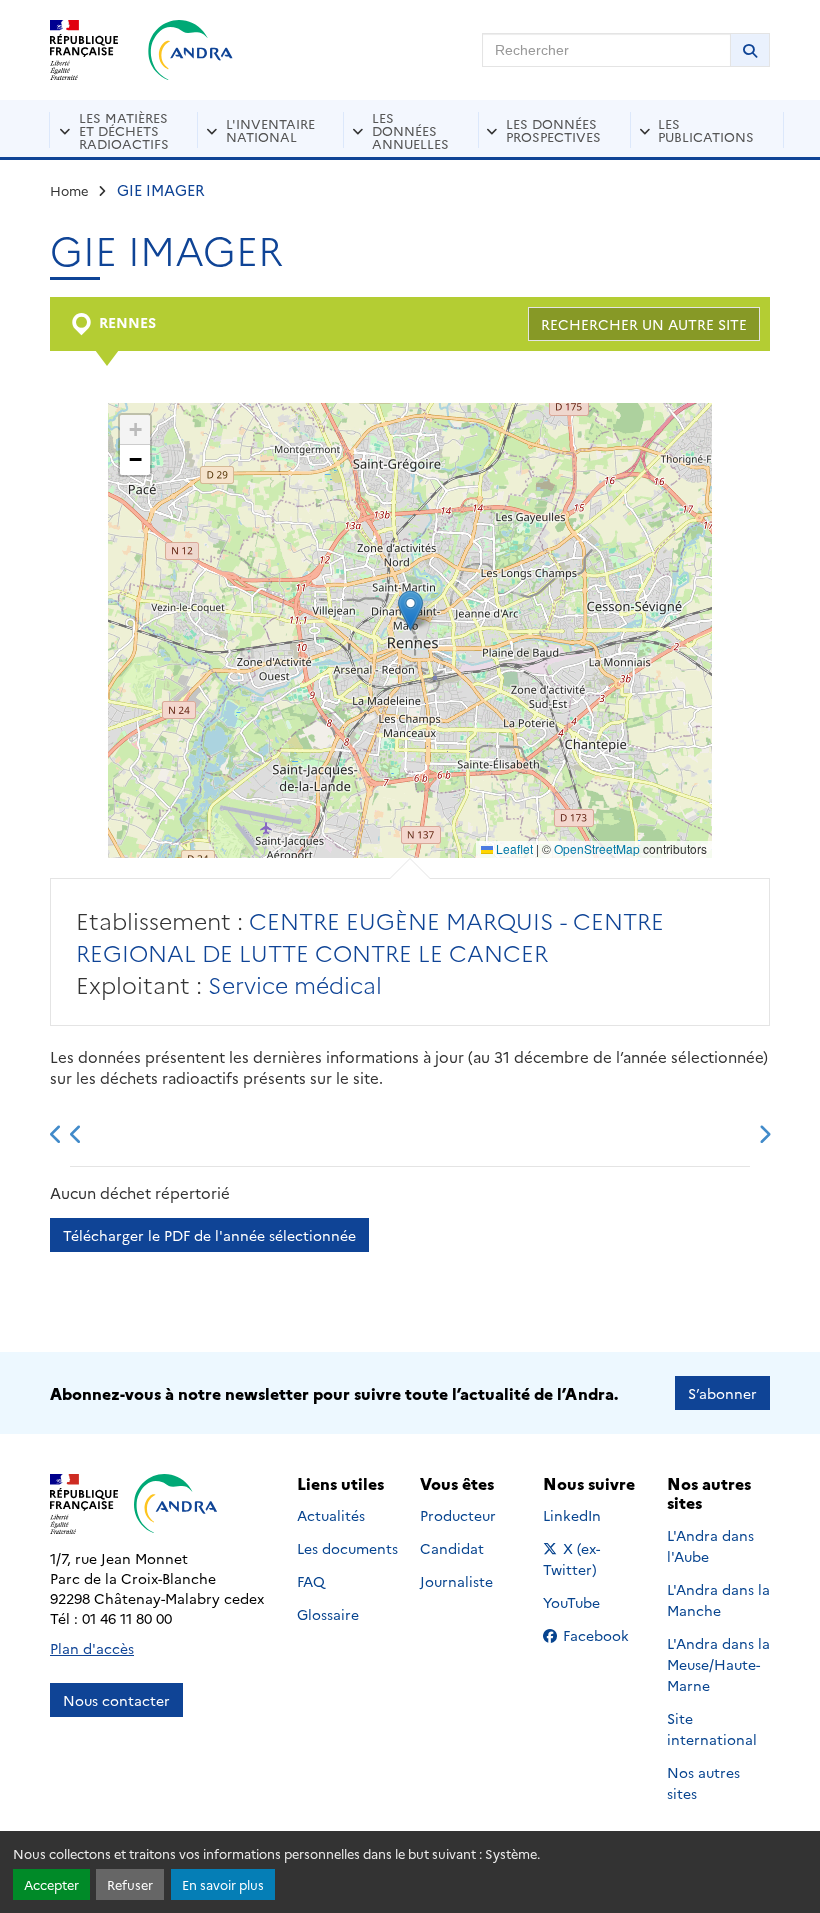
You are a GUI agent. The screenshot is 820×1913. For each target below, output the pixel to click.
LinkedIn (593, 1515)
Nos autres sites (703, 1782)
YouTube (593, 1602)
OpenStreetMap (597, 848)
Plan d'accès (92, 1648)
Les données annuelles (410, 130)
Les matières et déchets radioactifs (124, 130)
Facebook (602, 1635)
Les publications (706, 129)
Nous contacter (116, 1700)
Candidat (452, 1548)
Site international (712, 1728)
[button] (410, 610)
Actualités (331, 1515)
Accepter (51, 1884)
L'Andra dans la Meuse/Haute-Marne (718, 1664)
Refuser (130, 1884)
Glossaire (328, 1614)
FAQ (311, 1581)
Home (69, 190)
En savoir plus (223, 1884)
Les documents (347, 1548)
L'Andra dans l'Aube (710, 1545)
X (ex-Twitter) (594, 1558)
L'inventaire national (270, 129)
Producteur (458, 1515)
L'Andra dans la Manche (718, 1599)
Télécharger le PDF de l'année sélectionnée (209, 1235)
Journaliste (456, 1581)
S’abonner (722, 1393)
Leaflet (513, 848)
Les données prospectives (553, 129)
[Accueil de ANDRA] (190, 50)
